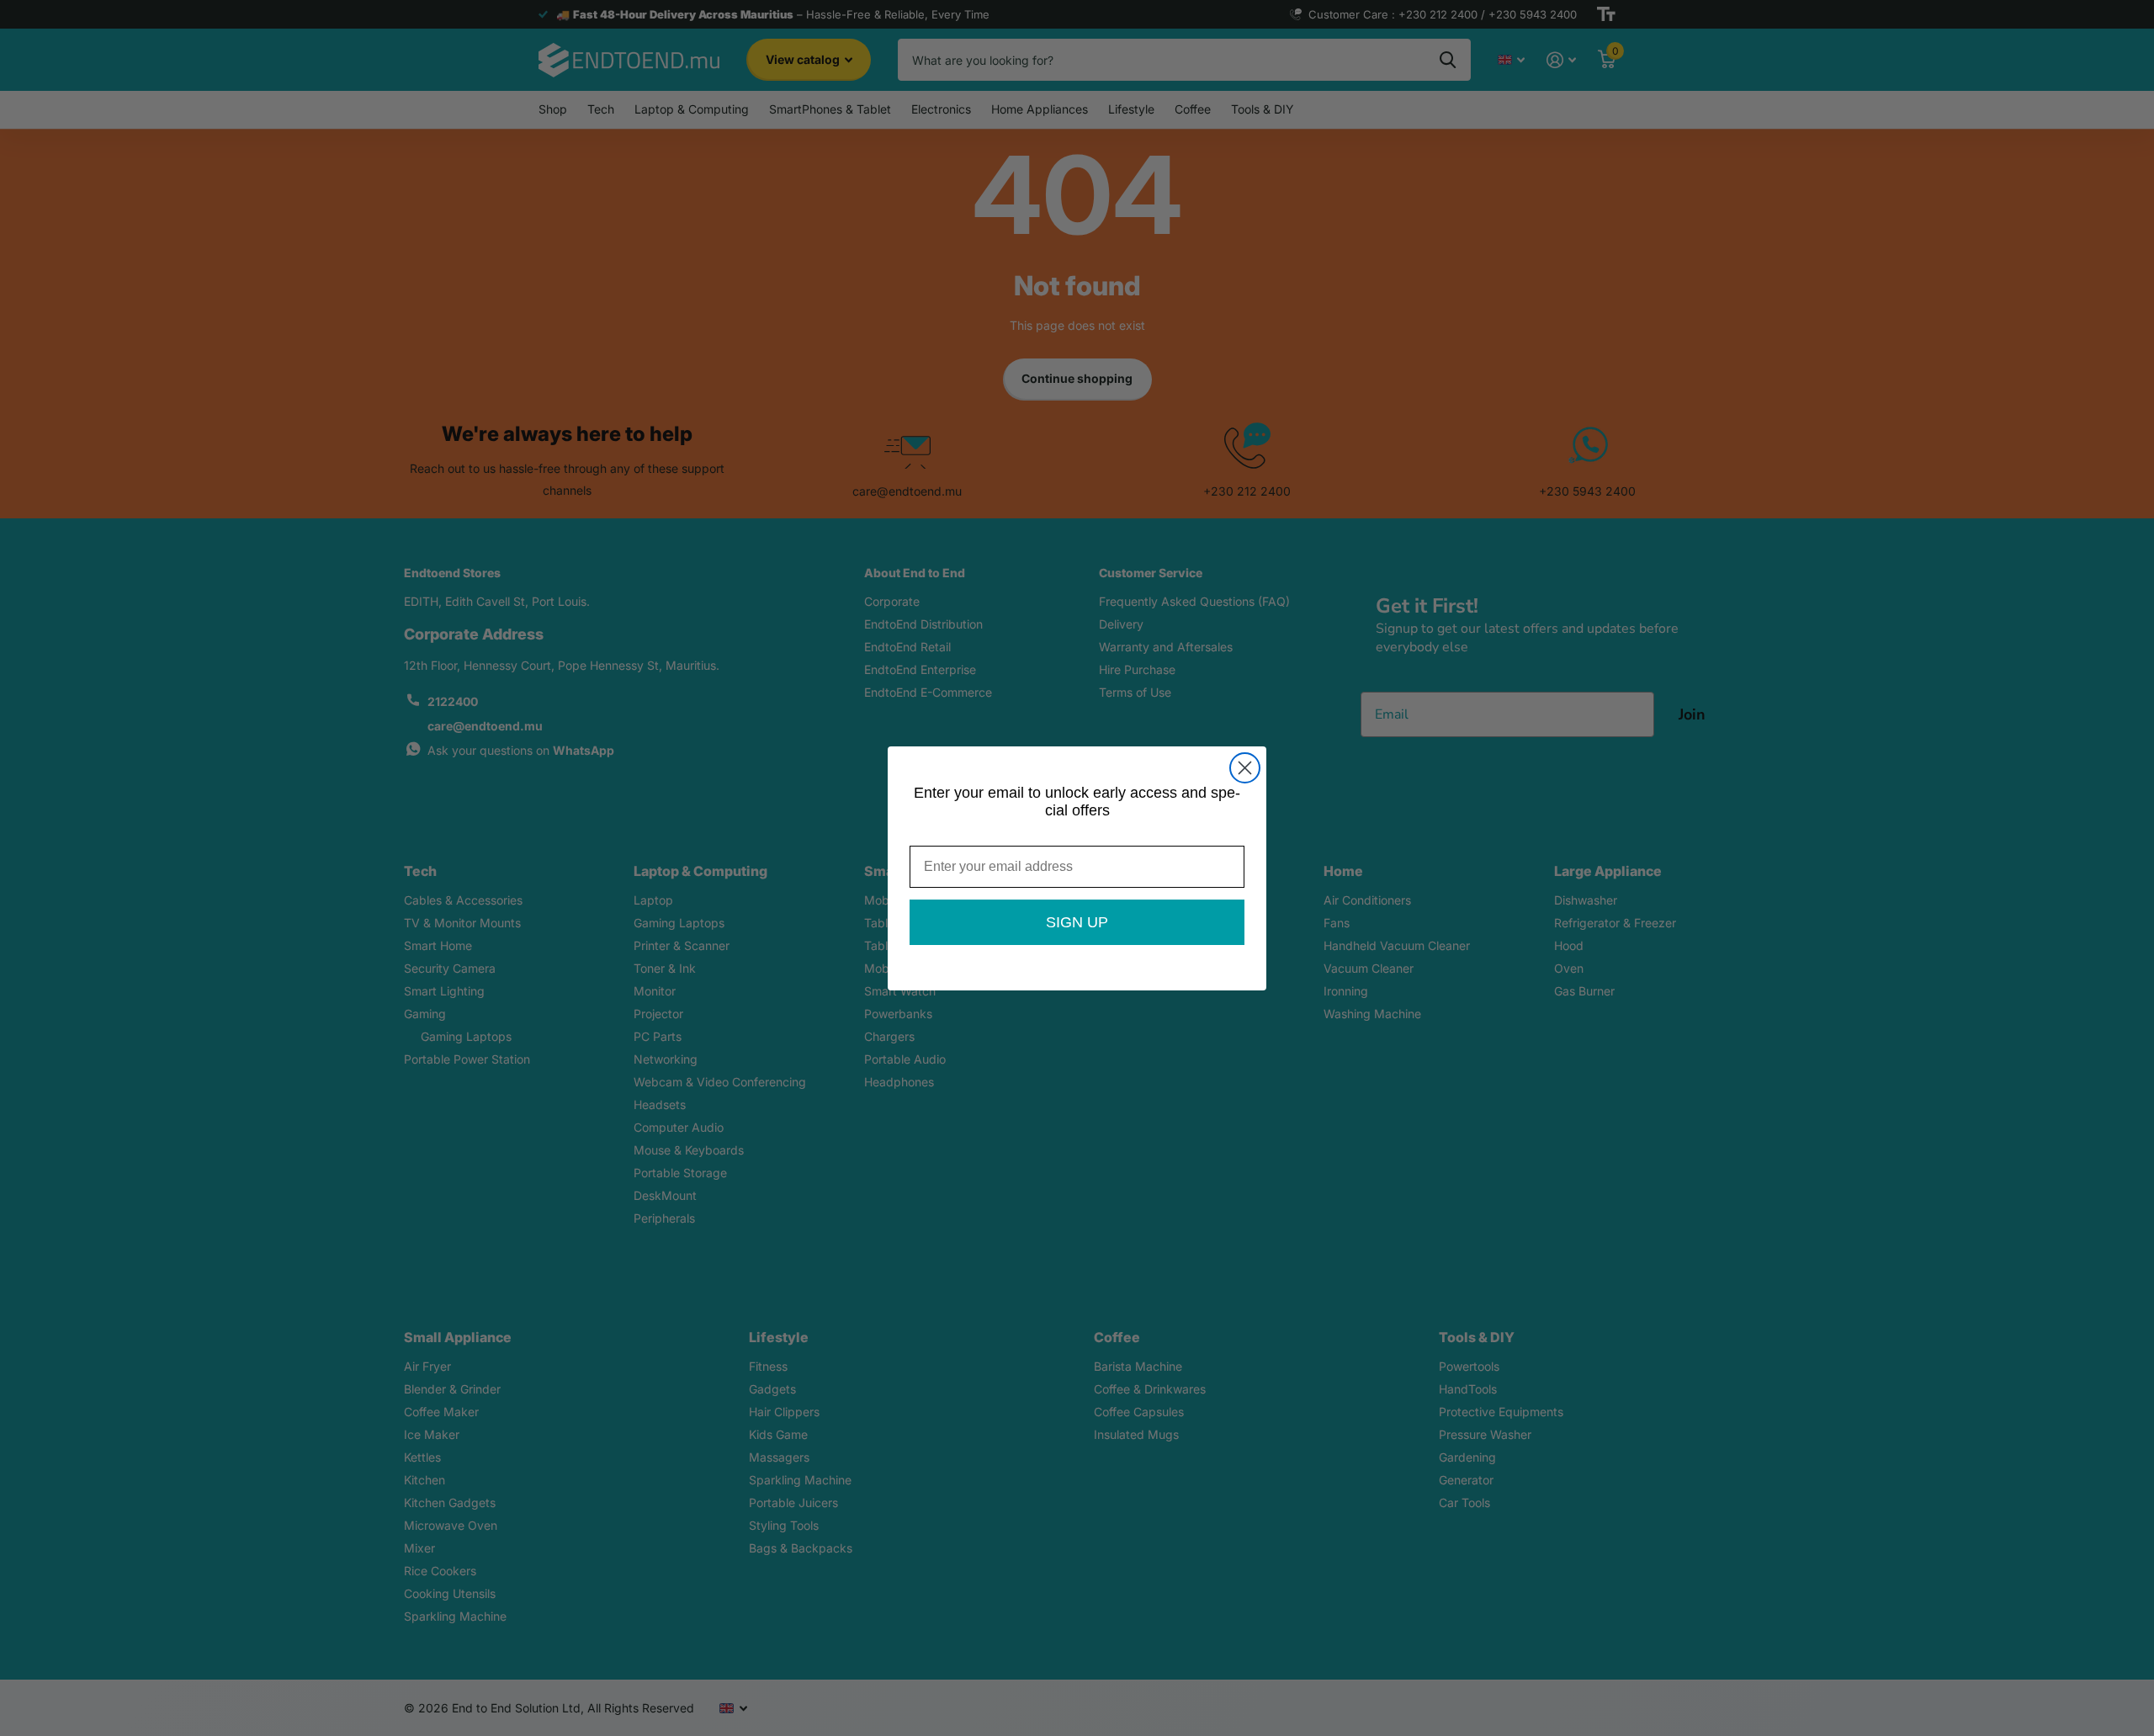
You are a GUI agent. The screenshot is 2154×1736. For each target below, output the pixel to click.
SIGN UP (1077, 922)
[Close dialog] (1245, 768)
